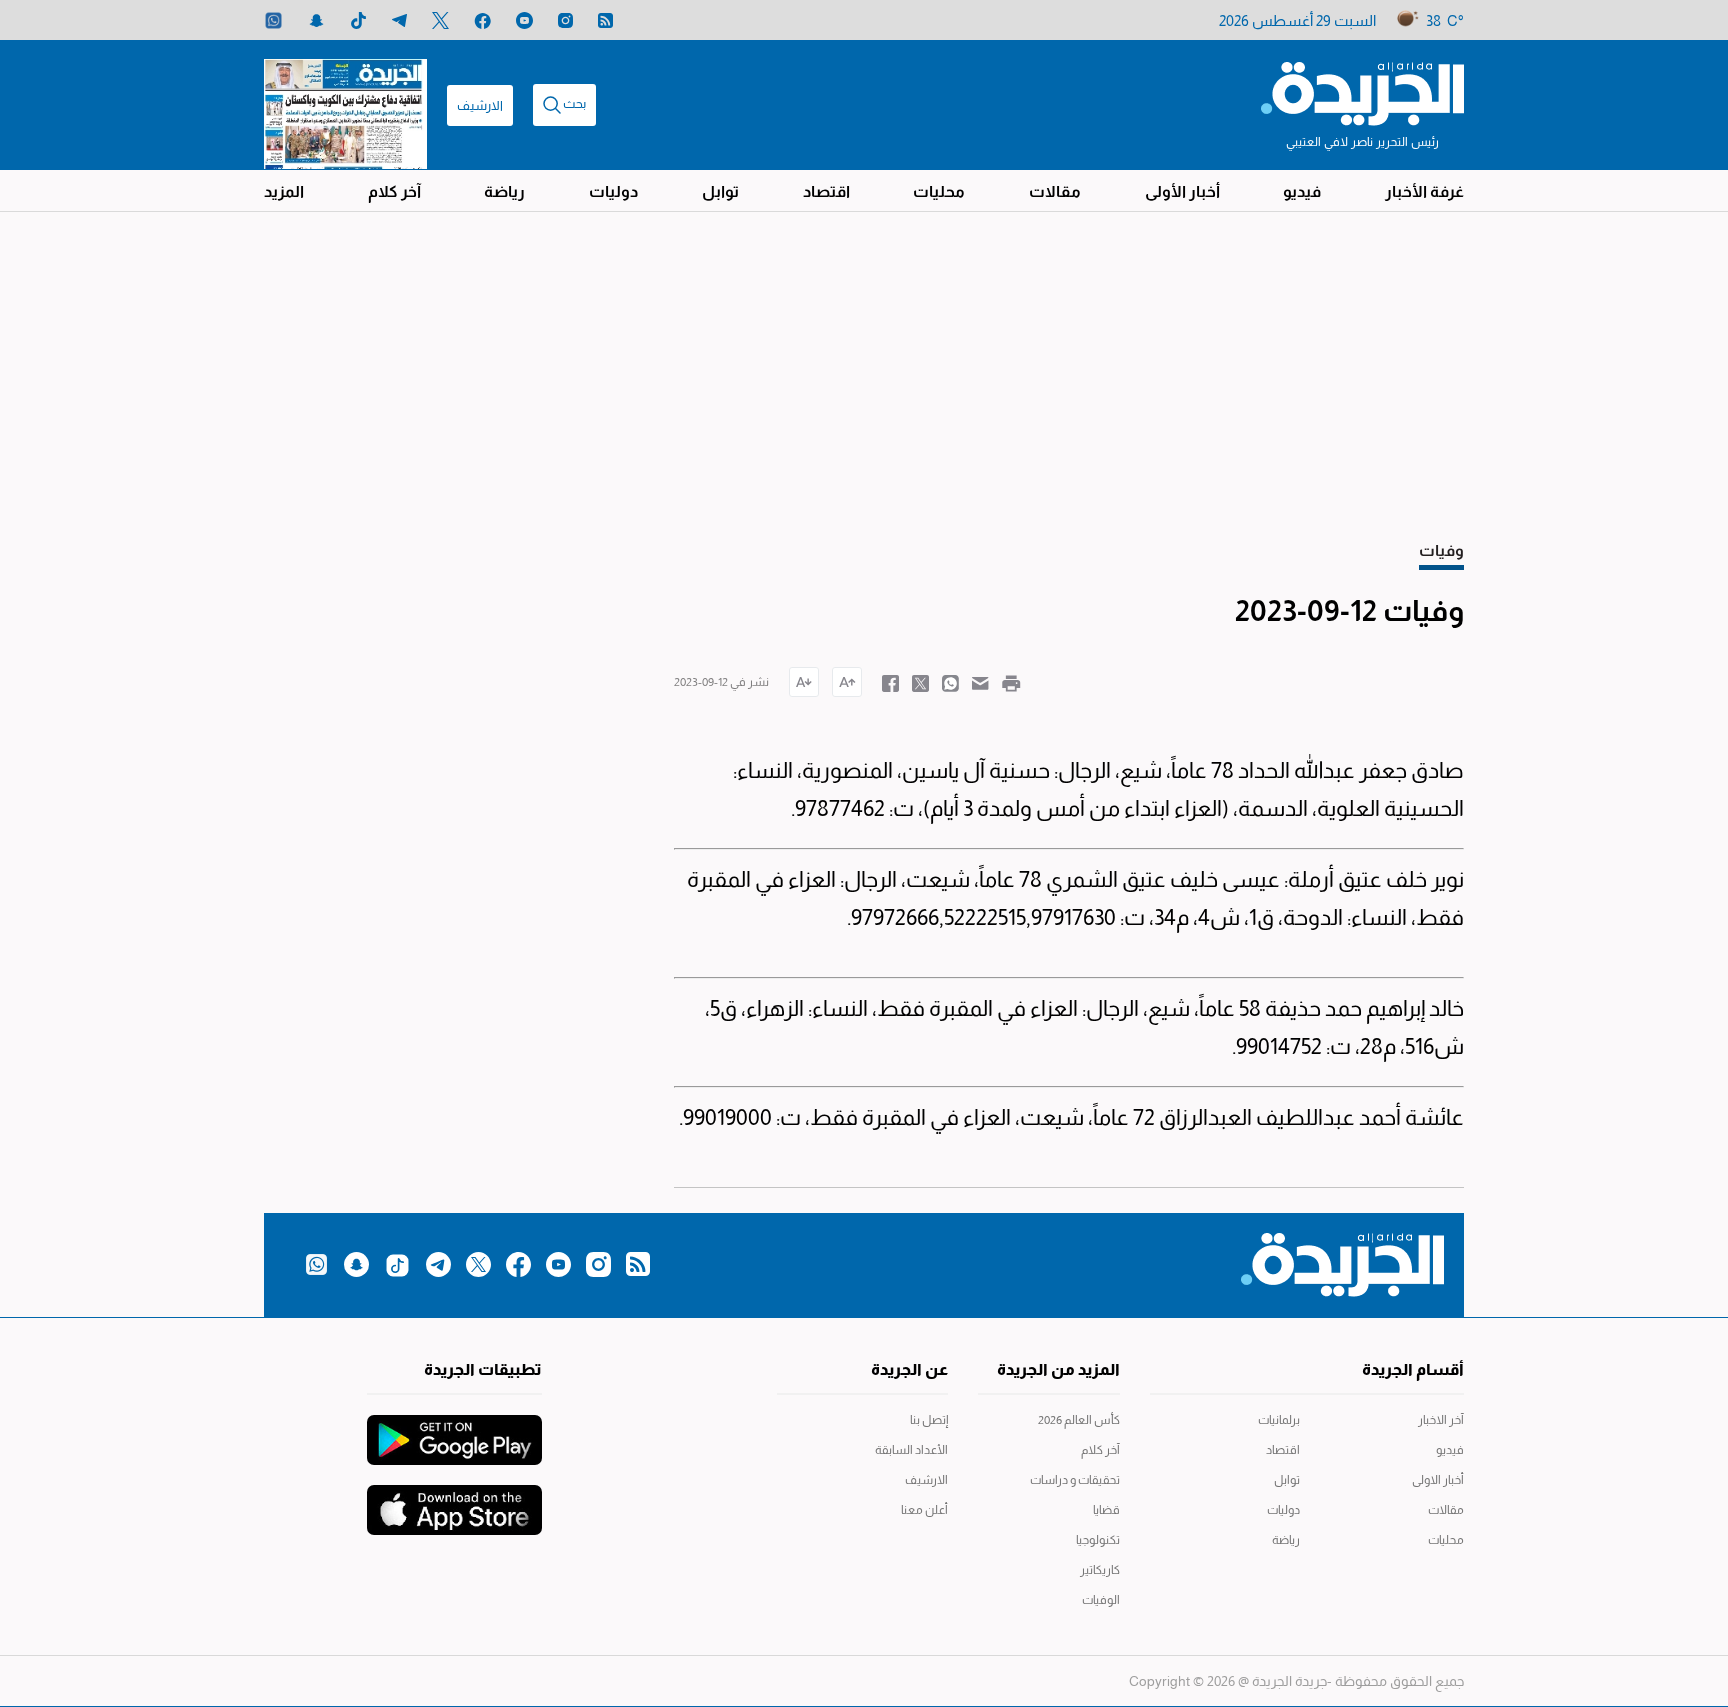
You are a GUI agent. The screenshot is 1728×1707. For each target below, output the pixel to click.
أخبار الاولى (1438, 1480)
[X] (440, 20)
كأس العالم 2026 (1079, 1420)
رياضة (504, 191)
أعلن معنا (924, 1510)
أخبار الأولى (1182, 191)
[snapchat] (316, 20)
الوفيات (1101, 1600)
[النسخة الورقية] (345, 105)
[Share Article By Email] (980, 682)
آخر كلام (394, 191)
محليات (939, 191)
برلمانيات (1279, 1420)
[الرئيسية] (1362, 92)
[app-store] (454, 1500)
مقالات (1055, 191)
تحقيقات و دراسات (1075, 1480)
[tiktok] (358, 20)
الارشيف (480, 105)
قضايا (1106, 1510)
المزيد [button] (284, 191)
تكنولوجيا (1098, 1540)
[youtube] (524, 20)
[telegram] (399, 20)
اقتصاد (826, 191)
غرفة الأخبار (1424, 191)
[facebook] (482, 20)
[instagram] (565, 20)
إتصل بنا (929, 1420)
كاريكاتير (1100, 1570)
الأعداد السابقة (911, 1450)
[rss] (605, 20)
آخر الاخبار (1441, 1420)
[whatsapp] (273, 20)
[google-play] (454, 1430)
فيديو (1302, 191)
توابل (720, 191)
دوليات (613, 191)
